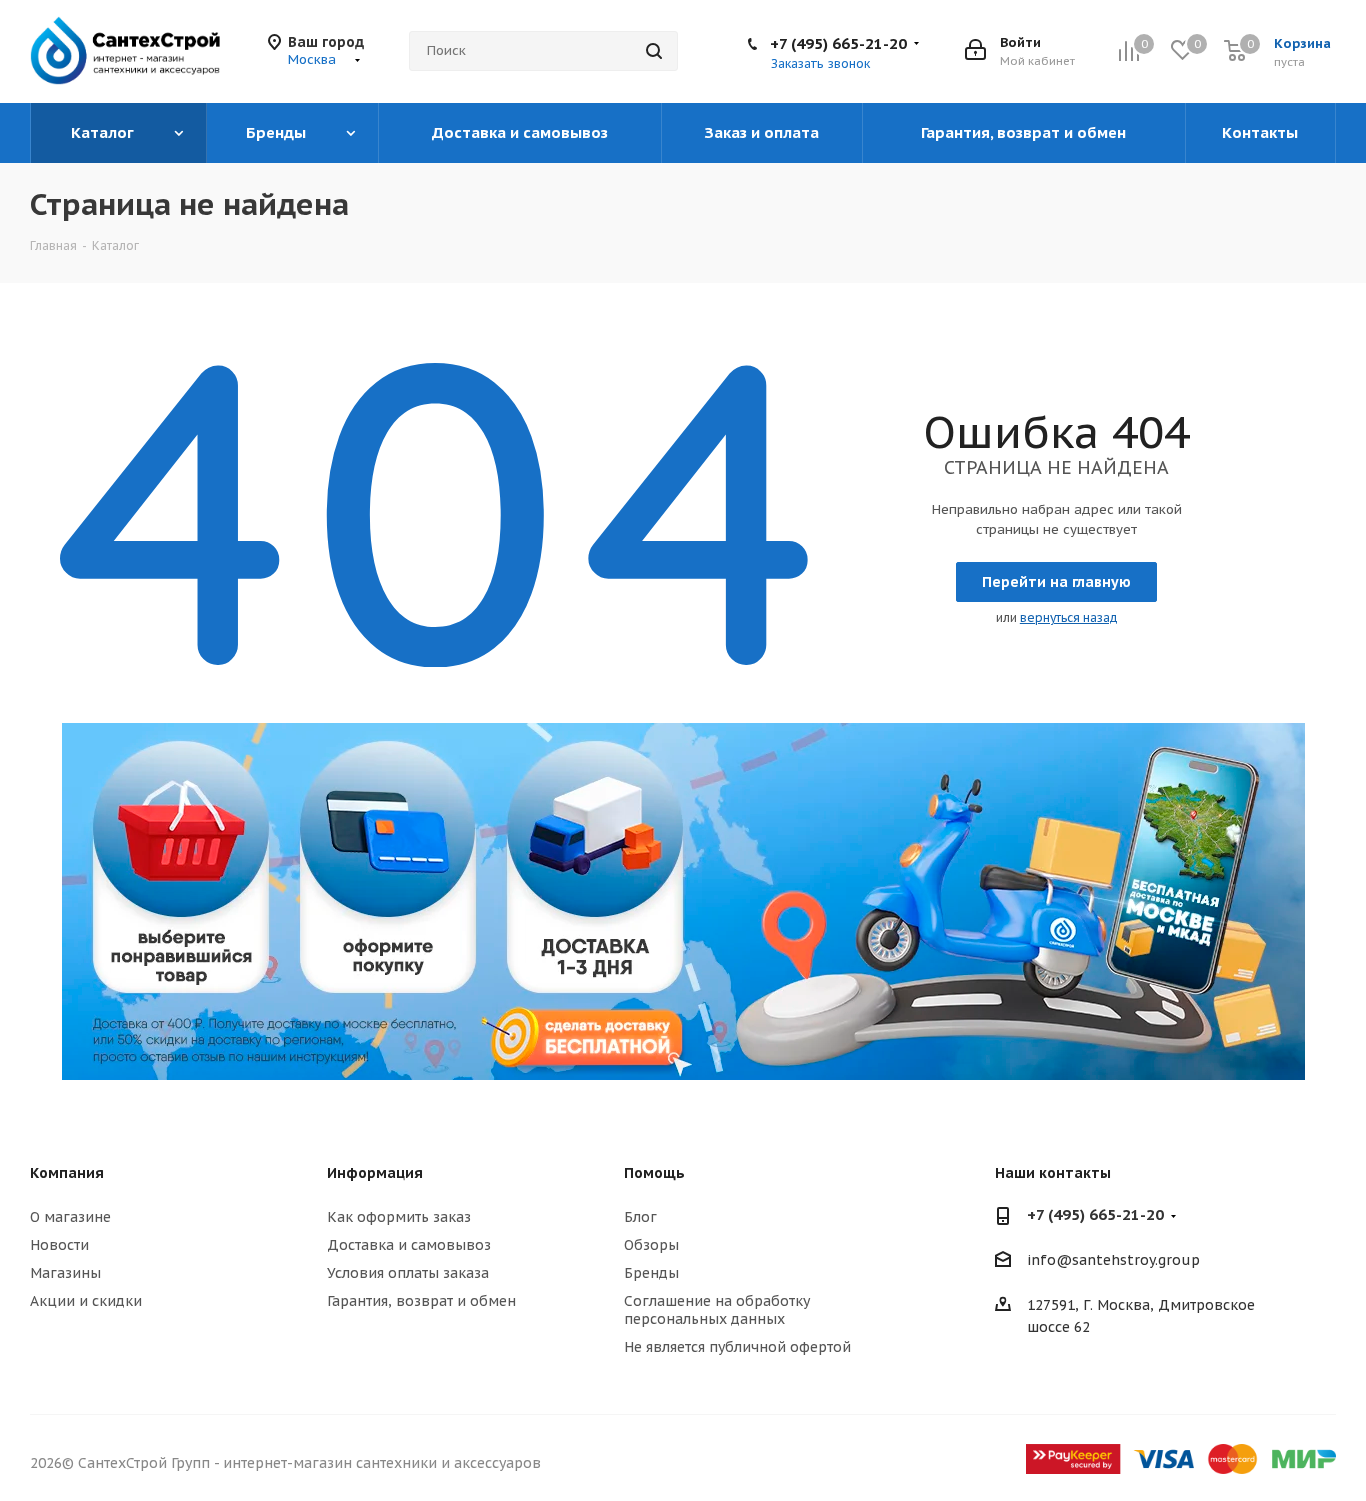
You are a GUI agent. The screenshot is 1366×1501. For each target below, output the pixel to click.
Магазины (65, 1273)
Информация (375, 1173)
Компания (67, 1173)
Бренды (651, 1273)
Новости (59, 1245)
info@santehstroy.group (1113, 1261)
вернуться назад (1069, 617)
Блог (640, 1217)
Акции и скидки (86, 1301)
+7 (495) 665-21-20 (838, 43)
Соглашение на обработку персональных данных (717, 1310)
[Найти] (654, 51)
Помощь (654, 1173)
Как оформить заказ (399, 1217)
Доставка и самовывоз (409, 1245)
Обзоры (651, 1245)
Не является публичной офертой (737, 1347)
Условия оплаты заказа (408, 1273)
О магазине (70, 1217)
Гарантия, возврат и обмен (421, 1301)
